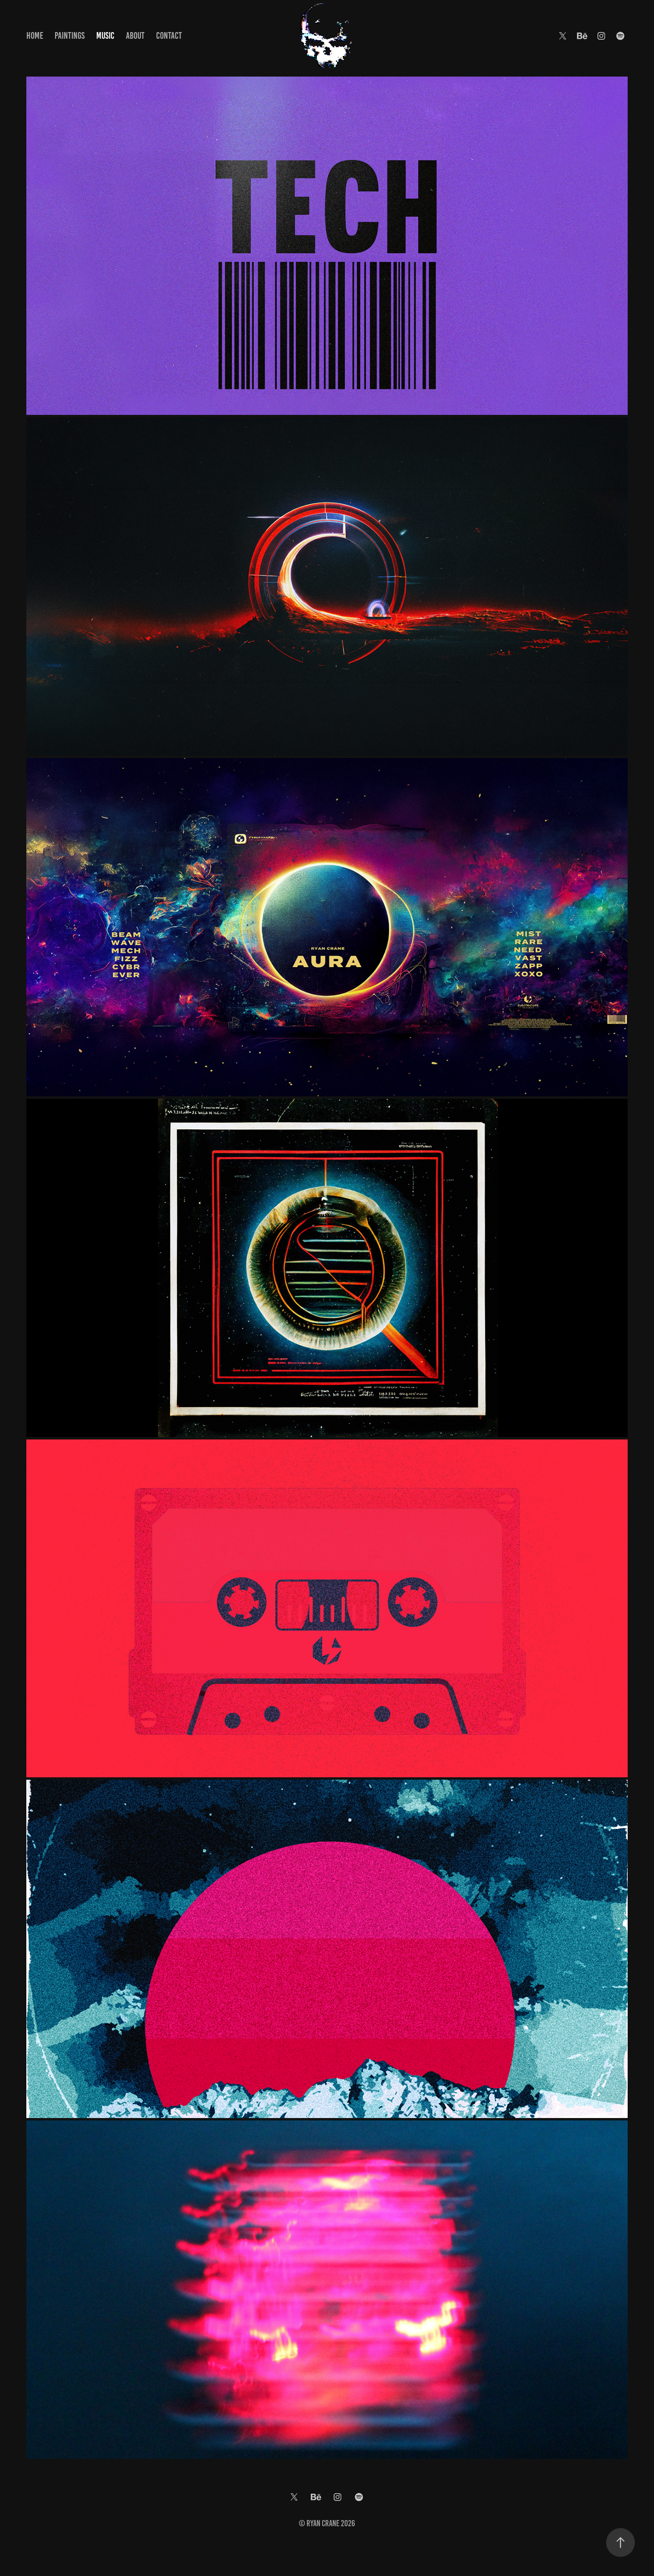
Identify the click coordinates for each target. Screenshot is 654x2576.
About (135, 36)
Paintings (70, 36)
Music (105, 36)
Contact (169, 36)
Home (35, 36)
